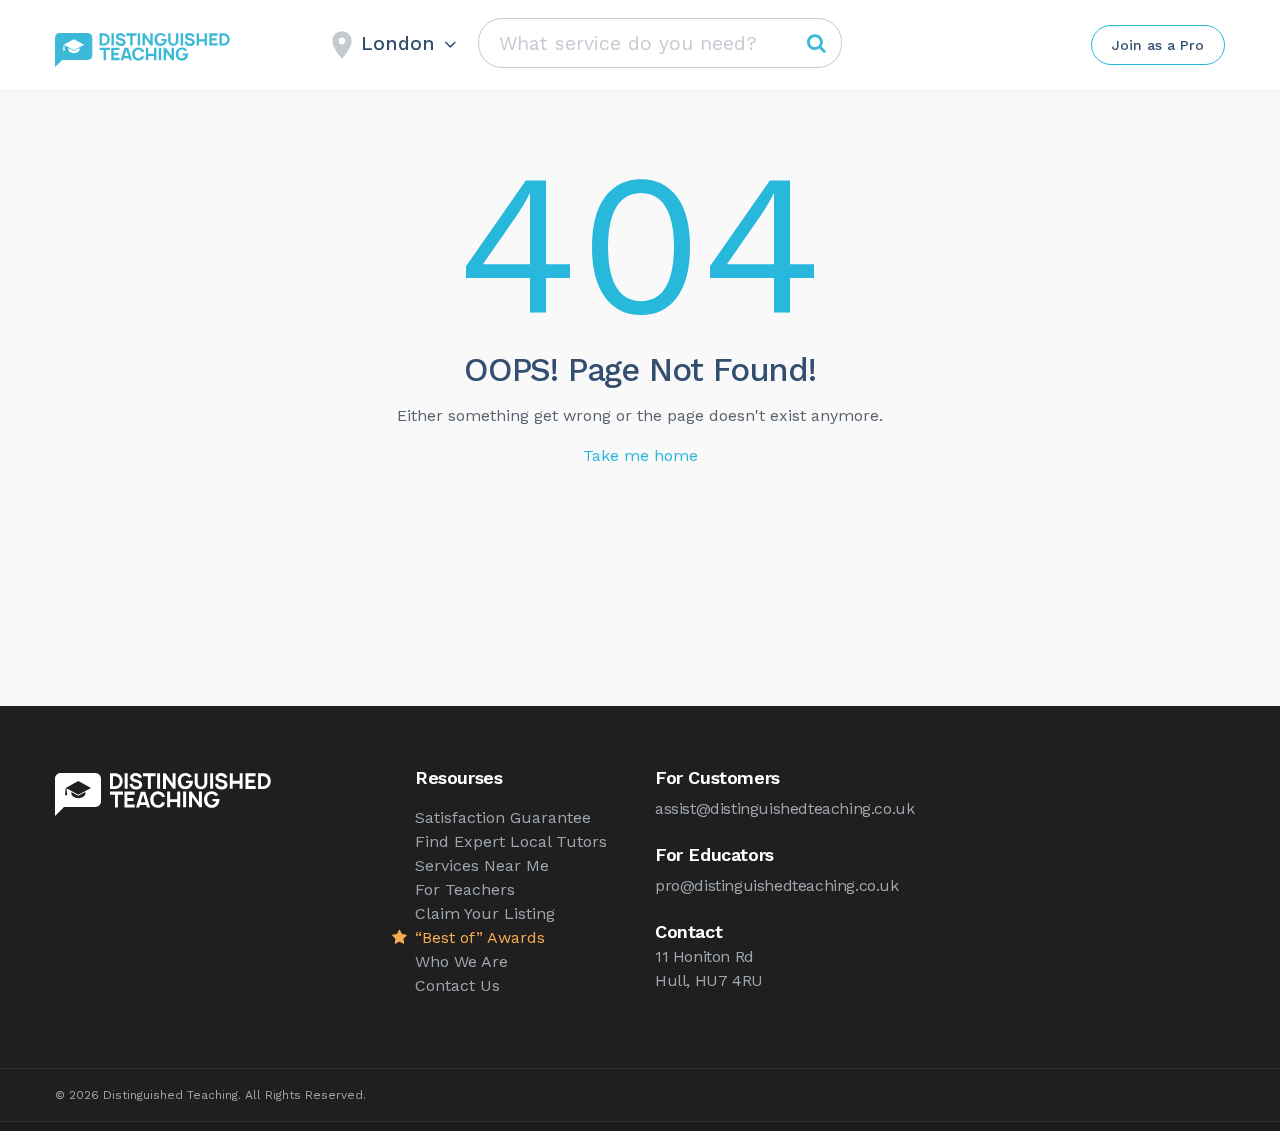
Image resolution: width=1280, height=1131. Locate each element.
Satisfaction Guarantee (503, 817)
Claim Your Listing (485, 913)
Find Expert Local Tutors (511, 841)
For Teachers (465, 889)
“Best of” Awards (480, 937)
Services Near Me (482, 865)
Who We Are (461, 961)
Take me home (640, 455)
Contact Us (457, 985)
